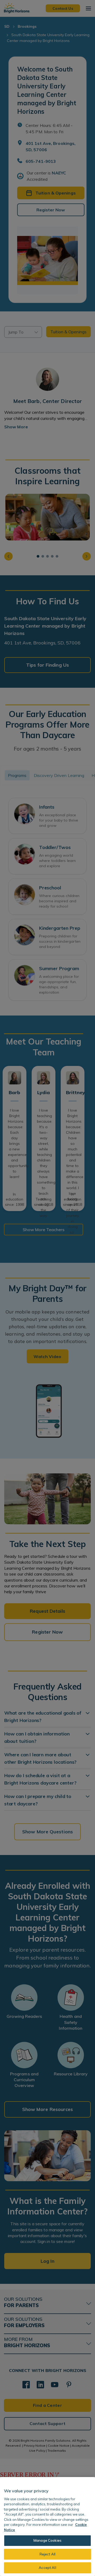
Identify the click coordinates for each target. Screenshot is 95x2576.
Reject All (47, 2554)
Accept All (47, 2568)
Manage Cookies (47, 2540)
